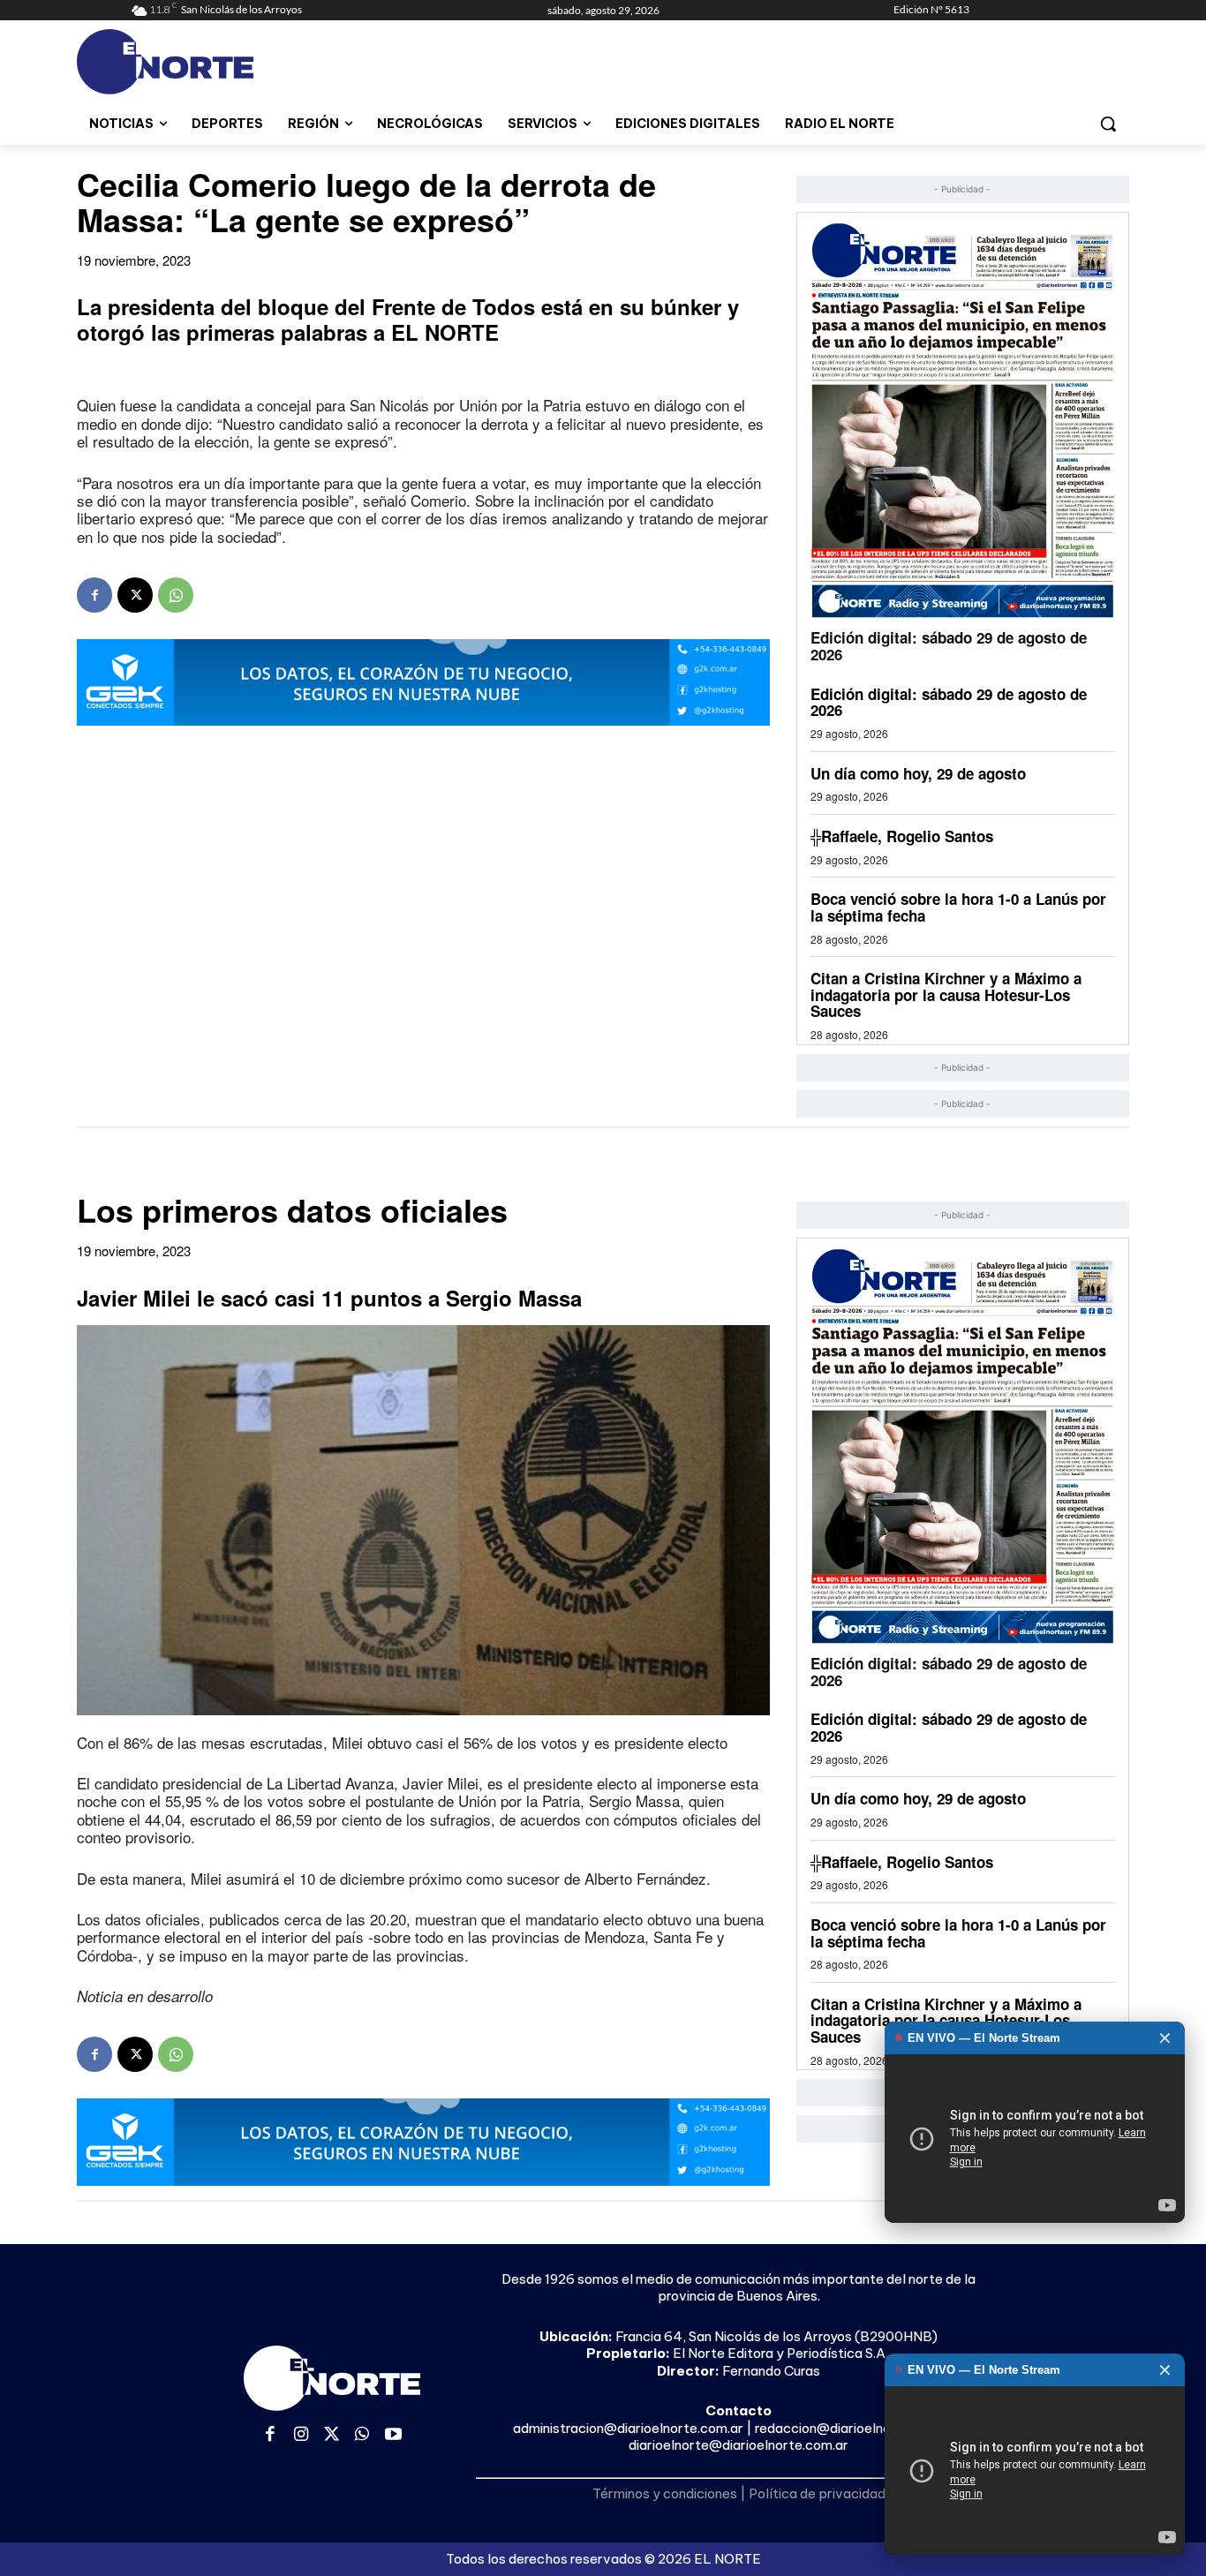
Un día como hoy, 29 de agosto (918, 773)
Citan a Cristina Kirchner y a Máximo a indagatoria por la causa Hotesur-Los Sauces (946, 994)
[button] (1108, 124)
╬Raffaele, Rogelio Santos (902, 836)
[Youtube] (393, 2435)
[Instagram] (301, 2435)
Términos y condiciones (665, 2493)
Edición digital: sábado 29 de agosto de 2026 (949, 646)
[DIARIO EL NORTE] (235, 62)
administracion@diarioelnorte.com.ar (628, 2428)
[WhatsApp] (176, 595)
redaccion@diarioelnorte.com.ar (856, 2428)
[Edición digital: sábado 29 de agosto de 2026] (963, 420)
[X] (135, 595)
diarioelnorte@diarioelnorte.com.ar (739, 2445)
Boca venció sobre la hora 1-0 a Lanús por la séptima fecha (958, 907)
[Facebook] (94, 595)
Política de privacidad (817, 2493)
